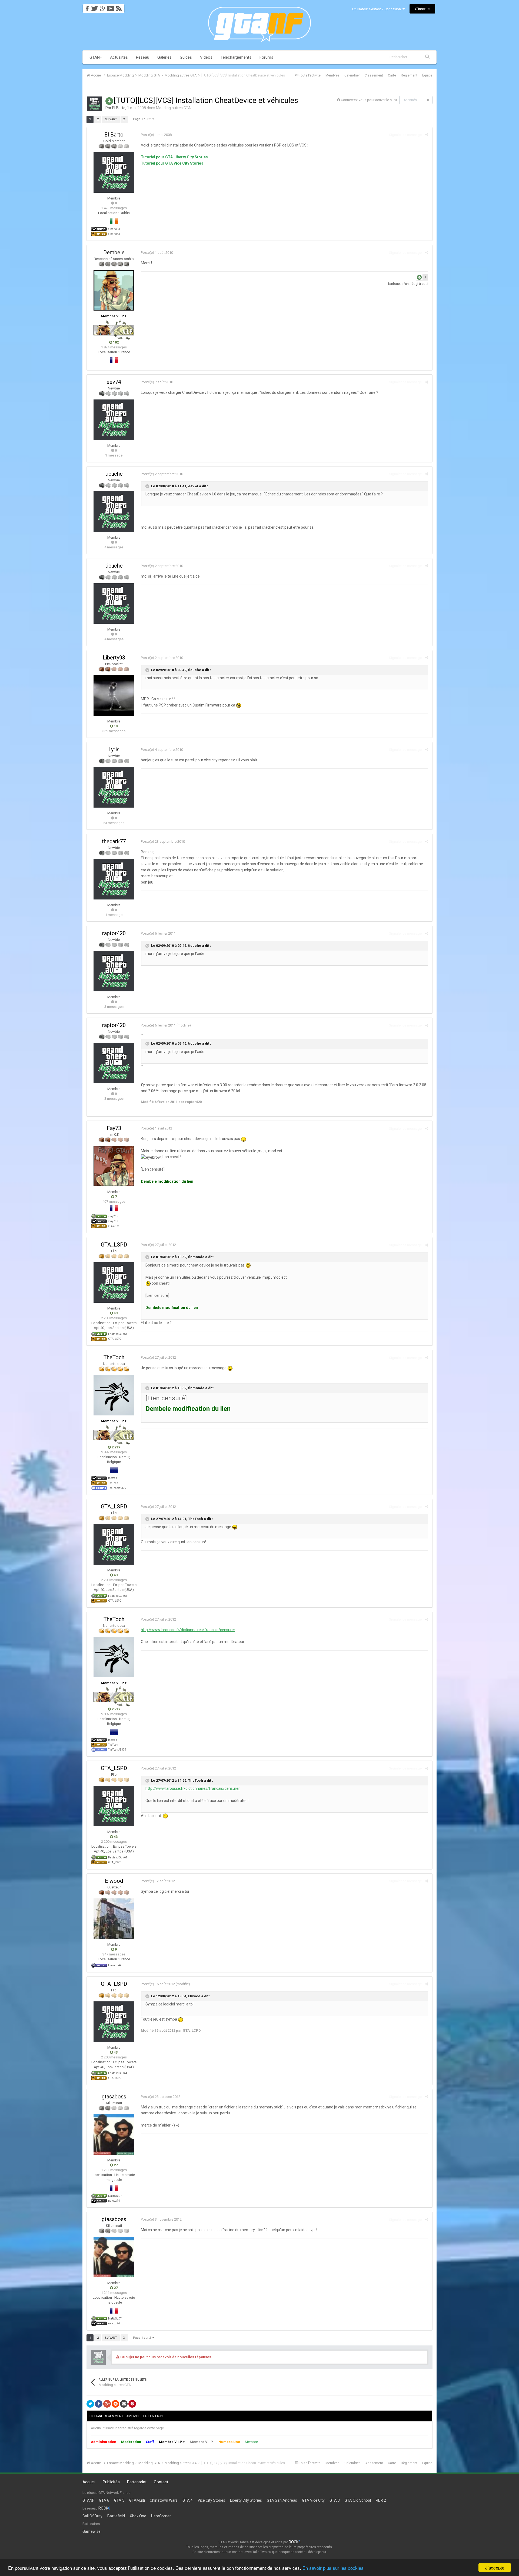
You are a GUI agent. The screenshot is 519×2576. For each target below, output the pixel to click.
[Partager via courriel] (124, 2404)
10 (115, 726)
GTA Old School (358, 2500)
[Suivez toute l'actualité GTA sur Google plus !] (103, 7)
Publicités (111, 2482)
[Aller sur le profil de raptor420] (114, 971)
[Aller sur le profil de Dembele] (114, 290)
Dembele (114, 252)
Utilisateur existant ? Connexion (377, 9)
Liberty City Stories (246, 2500)
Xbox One (138, 2516)
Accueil (89, 2482)
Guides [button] (186, 57)
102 (115, 342)
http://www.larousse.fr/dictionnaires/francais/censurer (188, 1630)
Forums (266, 57)
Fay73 (114, 1128)
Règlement (409, 75)
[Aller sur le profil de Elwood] (114, 1919)
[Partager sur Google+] (107, 2404)
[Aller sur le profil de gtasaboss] (114, 2134)
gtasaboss (114, 2097)
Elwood (114, 1881)
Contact (161, 2482)
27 (115, 2165)
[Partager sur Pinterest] (132, 2404)
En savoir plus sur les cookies (333, 2568)
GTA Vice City (313, 2500)
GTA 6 (104, 2500)
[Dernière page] (124, 119)
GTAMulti (137, 2500)
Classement (374, 75)
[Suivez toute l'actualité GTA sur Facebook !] (86, 7)
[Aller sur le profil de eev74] (114, 420)
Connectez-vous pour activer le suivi (369, 100)
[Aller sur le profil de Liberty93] (114, 695)
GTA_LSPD (114, 1245)
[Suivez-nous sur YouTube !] (111, 7)
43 (115, 1313)
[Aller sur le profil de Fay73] (114, 1166)
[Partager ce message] (427, 135)
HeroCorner (161, 2516)
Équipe (427, 75)
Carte (392, 75)
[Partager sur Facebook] (99, 2404)
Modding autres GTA (173, 108)
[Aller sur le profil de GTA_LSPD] (114, 1282)
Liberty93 (114, 658)
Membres (332, 75)
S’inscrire (422, 9)
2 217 (115, 1447)
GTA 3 (335, 2500)
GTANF (96, 57)
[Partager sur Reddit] (115, 2404)
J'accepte (495, 2567)
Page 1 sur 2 (143, 119)
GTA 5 (119, 2500)
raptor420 (114, 933)
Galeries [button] (164, 57)
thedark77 (114, 841)
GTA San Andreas (282, 2500)
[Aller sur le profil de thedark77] (114, 879)
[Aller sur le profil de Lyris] (114, 787)
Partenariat (137, 2482)
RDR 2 (381, 2500)
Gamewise (92, 2531)
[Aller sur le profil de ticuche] (114, 512)
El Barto (119, 108)
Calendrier (352, 75)
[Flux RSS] (120, 7)
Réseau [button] (143, 57)
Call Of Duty (92, 2516)
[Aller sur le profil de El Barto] (94, 104)
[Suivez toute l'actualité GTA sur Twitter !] (94, 7)
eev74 (114, 382)
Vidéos (206, 57)
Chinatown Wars (164, 2500)
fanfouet (395, 284)
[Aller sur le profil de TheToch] (114, 1395)
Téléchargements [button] (236, 57)
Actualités (119, 57)
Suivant (111, 119)
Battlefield (116, 2516)
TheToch (114, 1357)
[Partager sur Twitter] (90, 2404)
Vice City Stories (211, 2500)
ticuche (114, 474)
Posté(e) (156, 135)
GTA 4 (188, 2500)
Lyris (114, 749)
